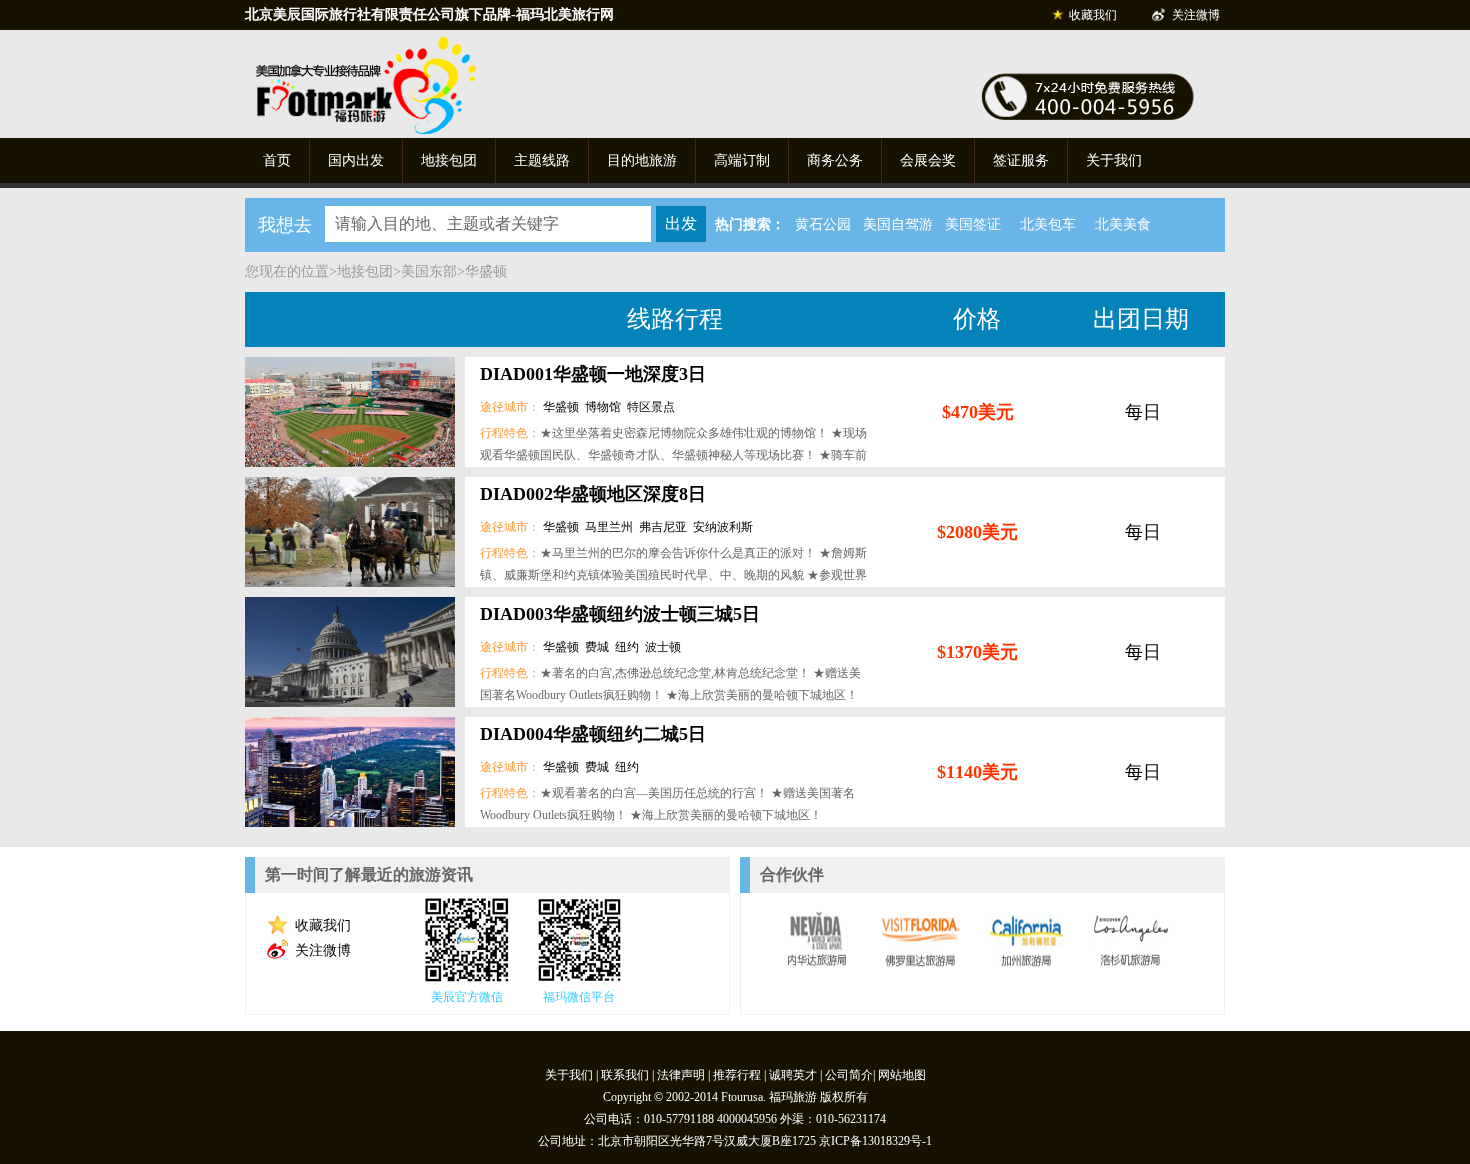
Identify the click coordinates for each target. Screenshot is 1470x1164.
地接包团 (449, 160)
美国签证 (973, 224)
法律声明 (681, 1075)
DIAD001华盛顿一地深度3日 (593, 374)
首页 (277, 160)
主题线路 (542, 160)
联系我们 (625, 1075)
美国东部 (429, 271)
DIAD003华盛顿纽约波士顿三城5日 (620, 614)
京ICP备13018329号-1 (875, 1141)
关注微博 (1196, 15)
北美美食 (1123, 224)
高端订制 (742, 160)
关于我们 (1114, 160)
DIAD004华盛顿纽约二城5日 (593, 734)
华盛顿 (486, 271)
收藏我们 (1093, 15)
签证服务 (1021, 160)
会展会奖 (928, 160)
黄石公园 (823, 224)
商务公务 (835, 160)
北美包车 (1048, 224)
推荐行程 (737, 1075)
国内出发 (356, 160)
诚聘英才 (793, 1075)
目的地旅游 (642, 160)
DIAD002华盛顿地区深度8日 (593, 494)
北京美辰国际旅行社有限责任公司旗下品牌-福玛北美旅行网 (429, 14)
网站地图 (902, 1075)
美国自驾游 (898, 224)
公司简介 (849, 1075)
